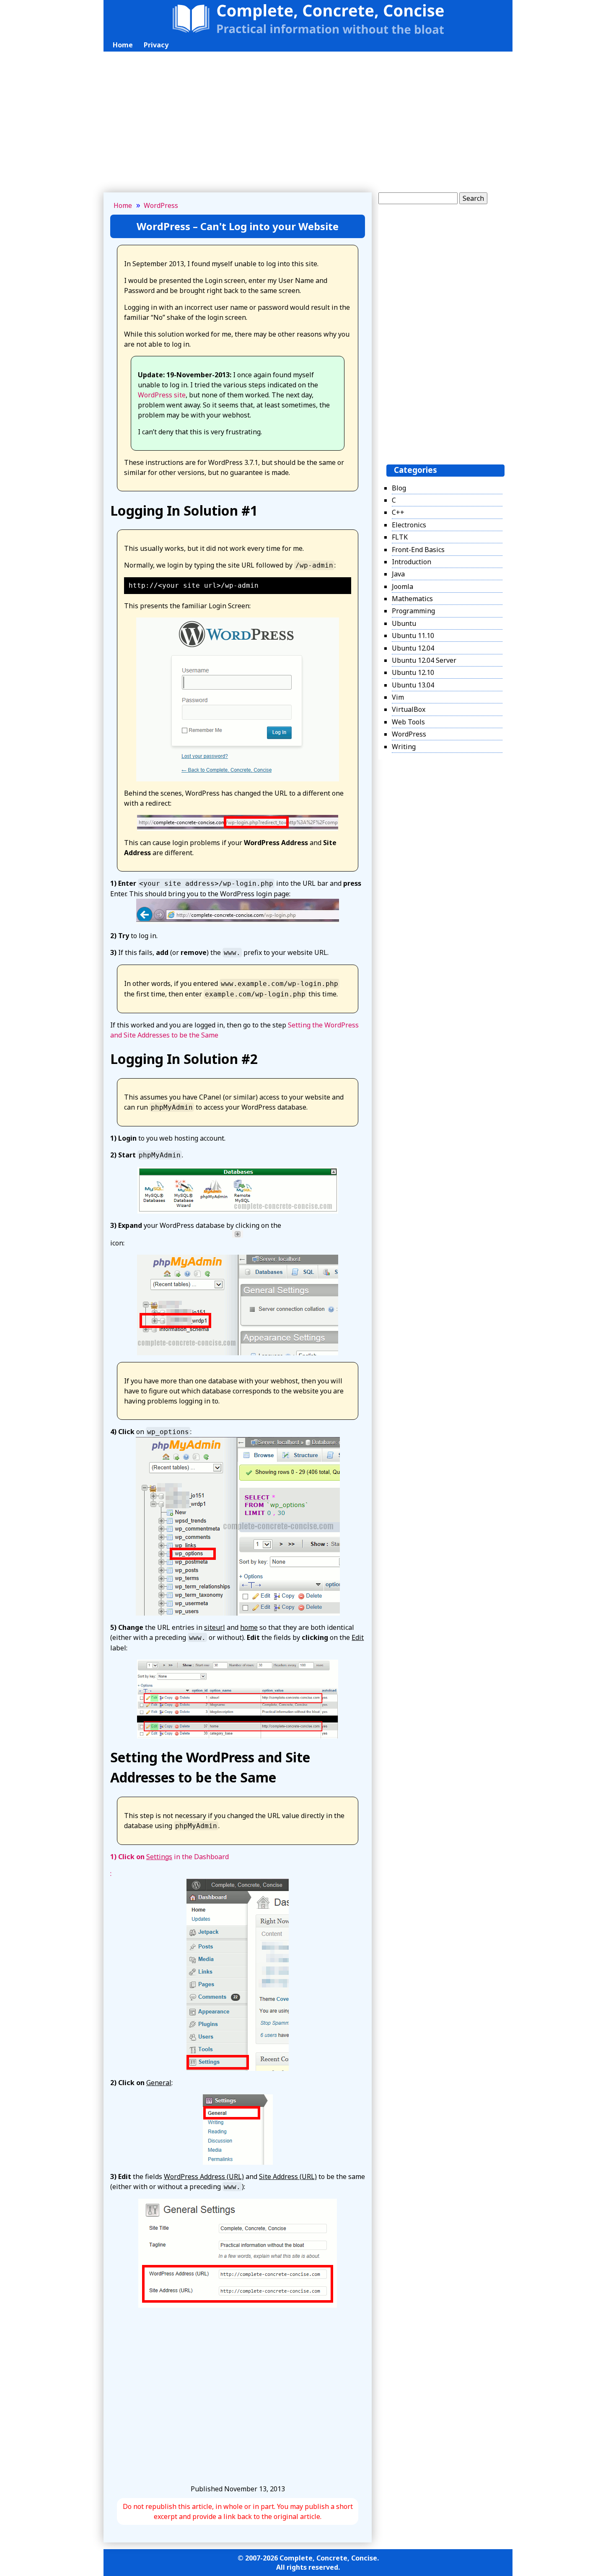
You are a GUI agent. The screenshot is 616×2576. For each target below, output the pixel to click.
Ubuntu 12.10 (413, 673)
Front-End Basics (418, 550)
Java (398, 574)
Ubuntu (404, 623)
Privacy (156, 45)
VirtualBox (409, 710)
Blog (399, 488)
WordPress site (162, 395)
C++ (398, 513)
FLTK (400, 537)
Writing (404, 747)
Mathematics (412, 599)
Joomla (402, 586)
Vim (398, 697)
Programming (413, 611)
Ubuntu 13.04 (413, 685)
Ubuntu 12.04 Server (424, 660)
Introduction (412, 562)
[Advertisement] (308, 127)
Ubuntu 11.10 (413, 636)
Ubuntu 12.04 (413, 648)
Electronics (409, 525)
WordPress (161, 205)
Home (123, 45)
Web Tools (408, 722)
